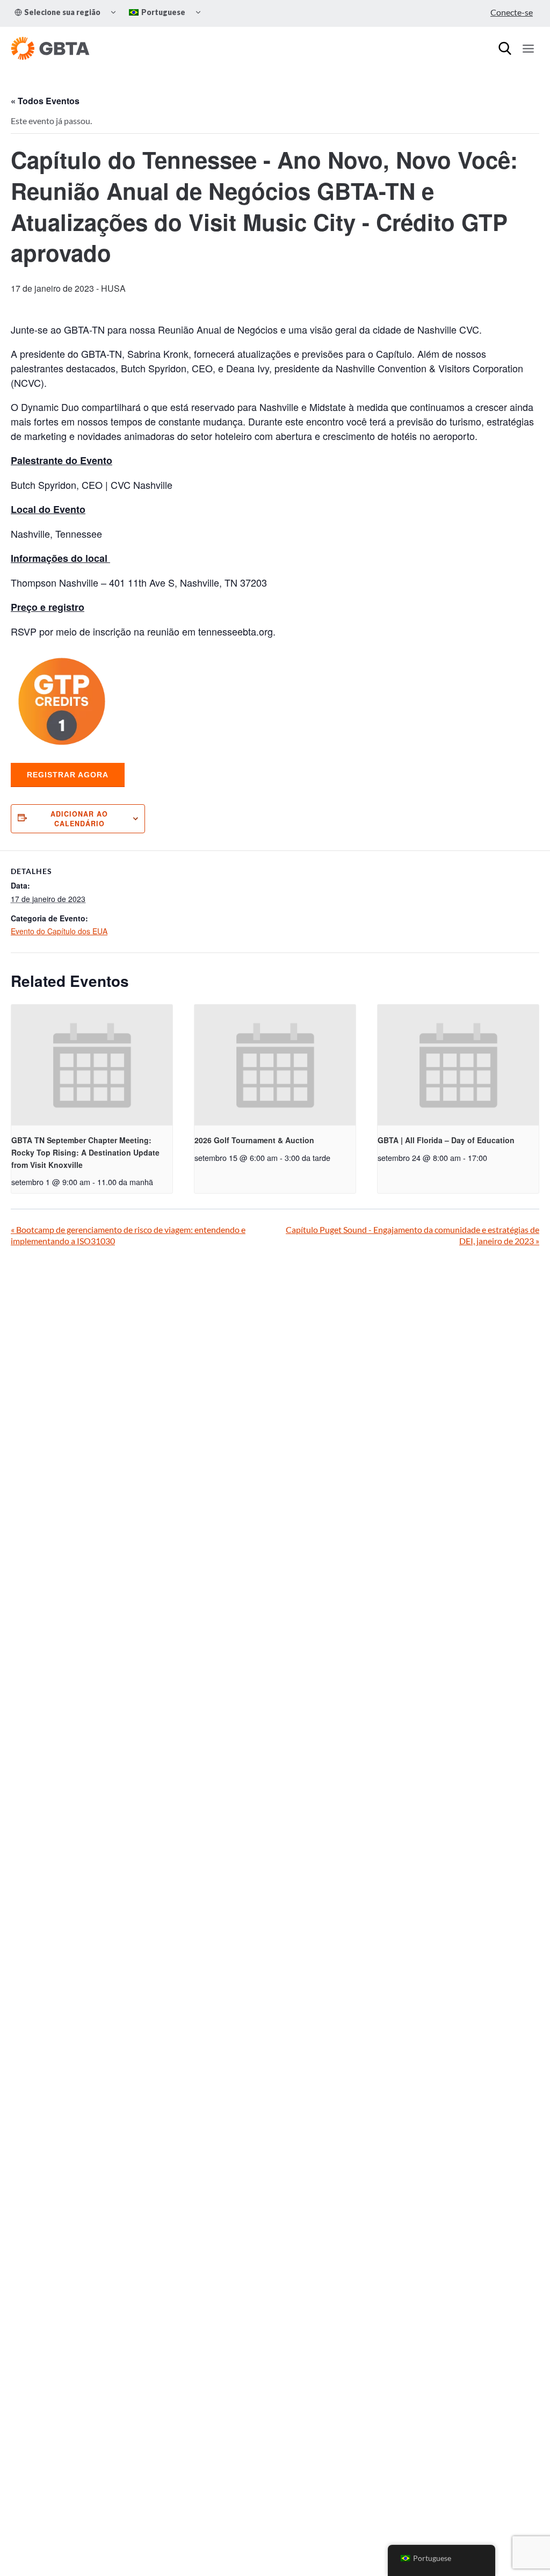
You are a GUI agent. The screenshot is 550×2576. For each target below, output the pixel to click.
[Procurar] (505, 48)
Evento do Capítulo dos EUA (59, 931)
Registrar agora (68, 775)
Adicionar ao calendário (79, 819)
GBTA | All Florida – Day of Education (446, 1140)
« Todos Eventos (45, 101)
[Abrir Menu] (528, 48)
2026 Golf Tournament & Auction (254, 1140)
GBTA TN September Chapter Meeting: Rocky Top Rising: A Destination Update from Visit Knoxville (85, 1152)
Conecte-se (512, 12)
